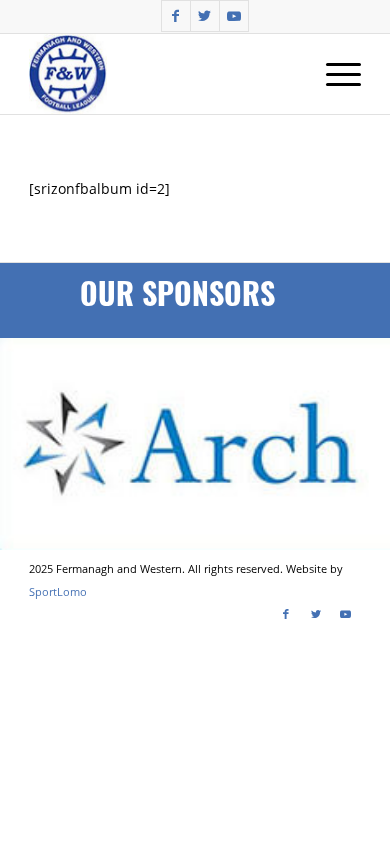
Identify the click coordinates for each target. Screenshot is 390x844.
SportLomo (58, 591)
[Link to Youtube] (234, 16)
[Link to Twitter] (205, 16)
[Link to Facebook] (176, 16)
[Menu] (333, 74)
